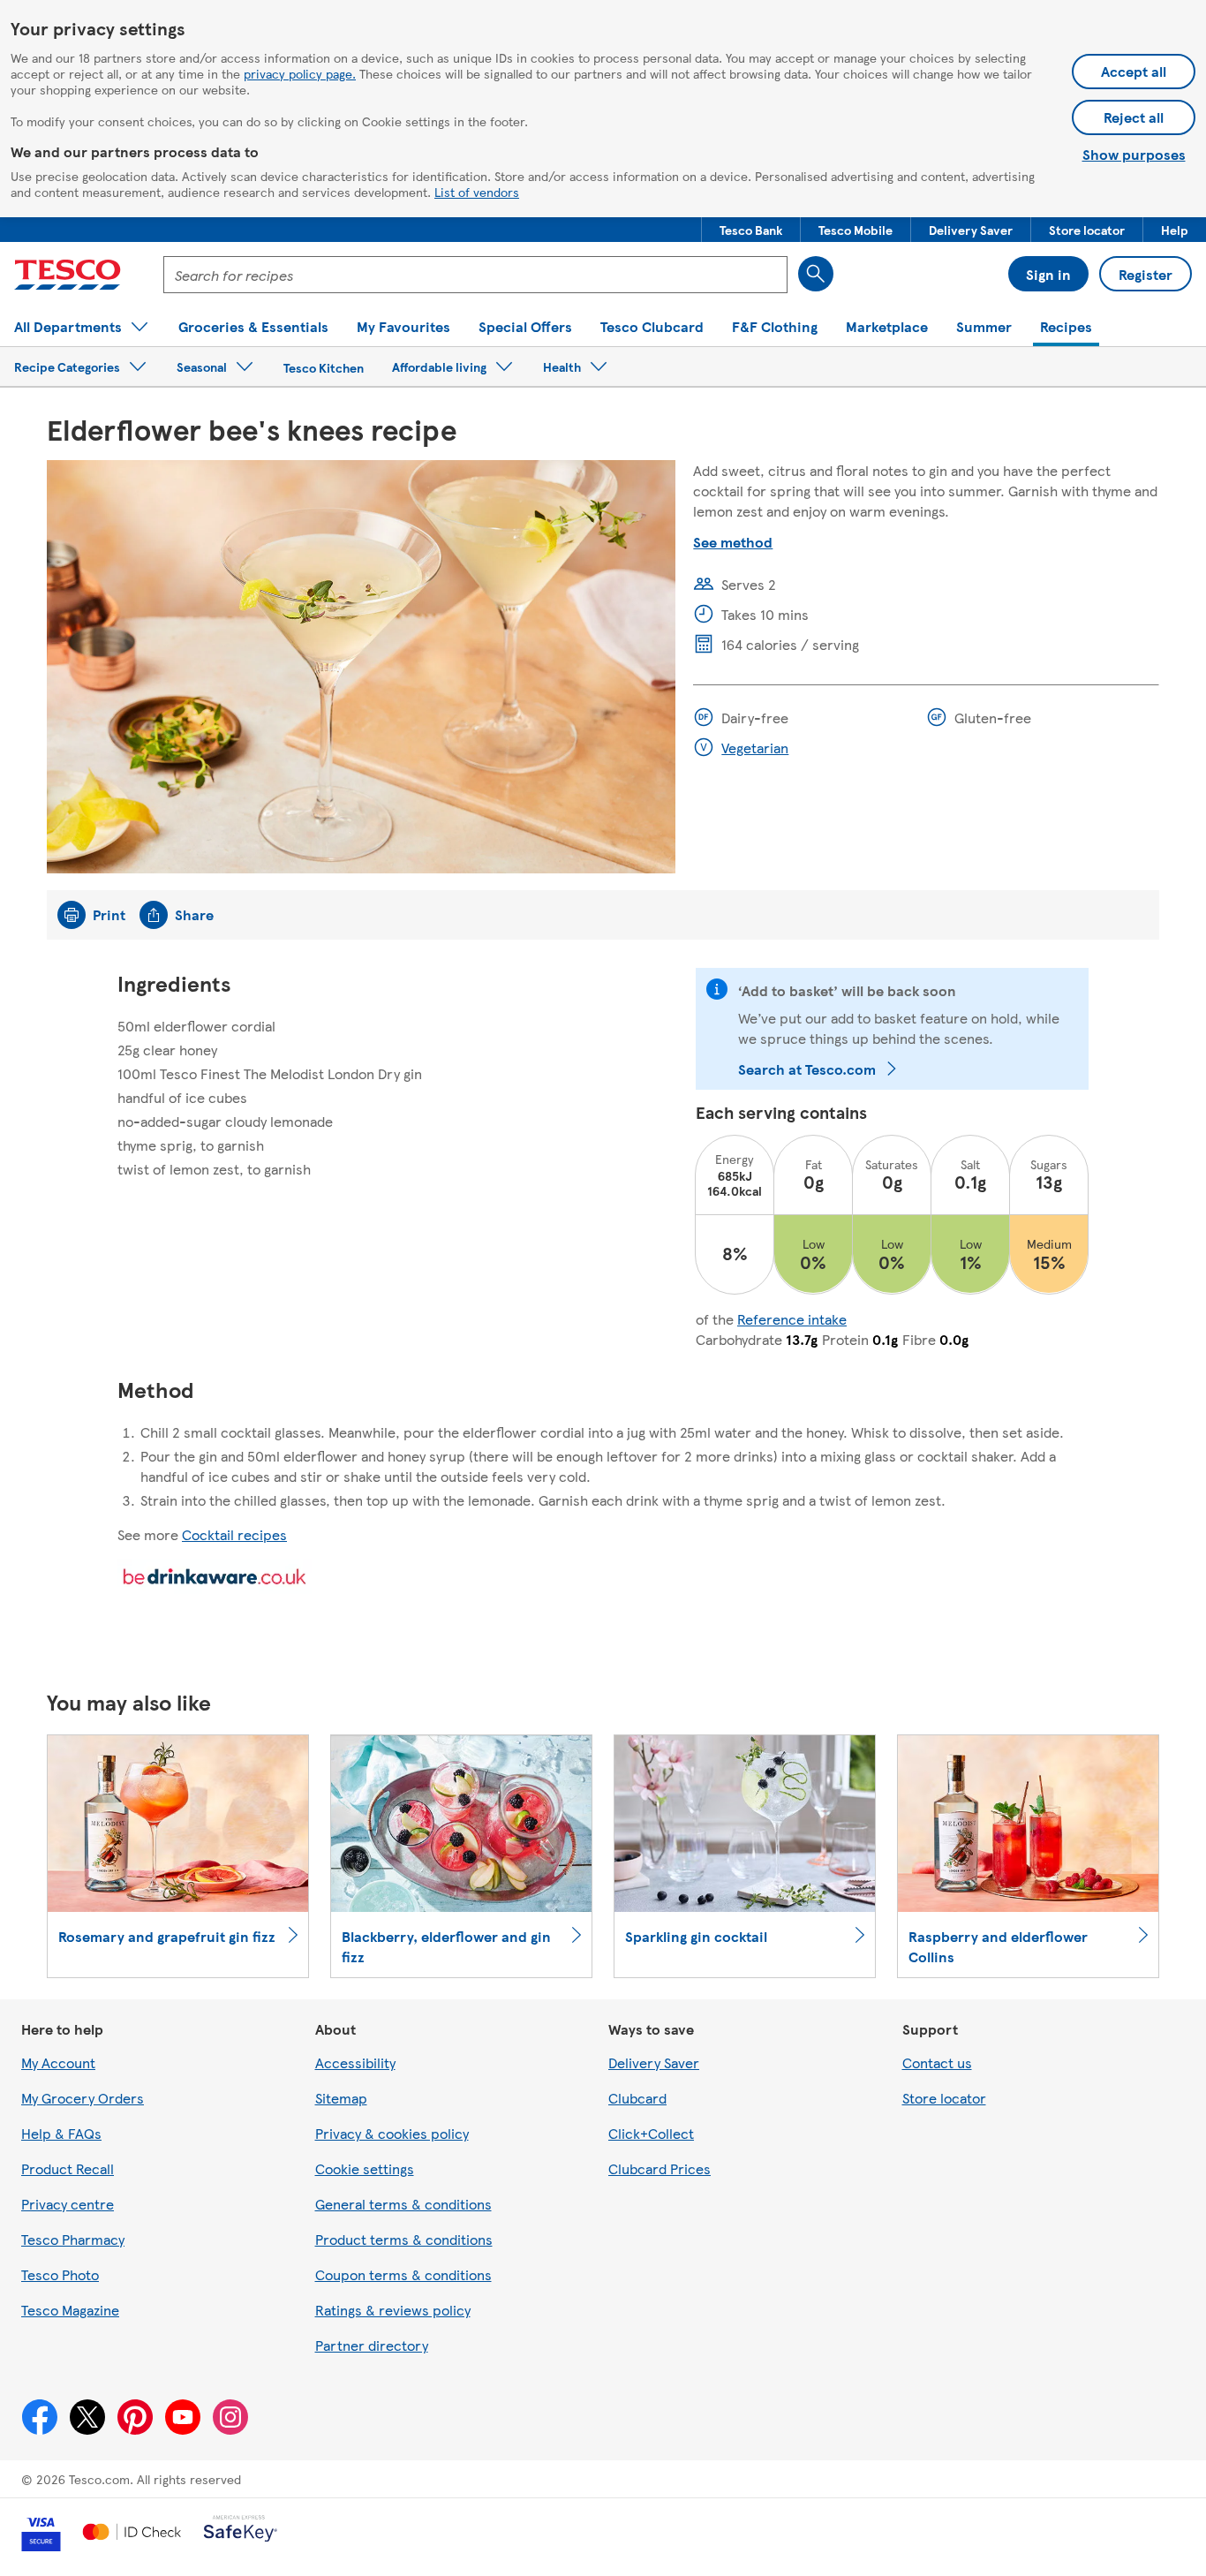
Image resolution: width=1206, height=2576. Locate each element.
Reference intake (792, 1319)
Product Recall (68, 2168)
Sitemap (341, 2098)
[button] (751, 230)
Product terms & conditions (404, 2239)
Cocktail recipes (234, 1534)
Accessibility (355, 2062)
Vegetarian (755, 748)
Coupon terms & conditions (403, 2274)
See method (733, 542)
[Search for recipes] (816, 274)
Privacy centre (68, 2204)
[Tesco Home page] (68, 275)
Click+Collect (651, 2133)
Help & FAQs (61, 2133)
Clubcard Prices (660, 2168)
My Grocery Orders (83, 2098)
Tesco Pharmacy (73, 2239)
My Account (58, 2062)
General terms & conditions (403, 2204)
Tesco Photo (60, 2274)
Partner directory (372, 2345)
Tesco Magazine (70, 2310)
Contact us (937, 2062)
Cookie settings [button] (365, 2168)
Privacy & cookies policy (392, 2133)
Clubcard (637, 2098)
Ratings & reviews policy (393, 2310)
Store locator (944, 2098)
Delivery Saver (654, 2062)
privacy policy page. (300, 73)
